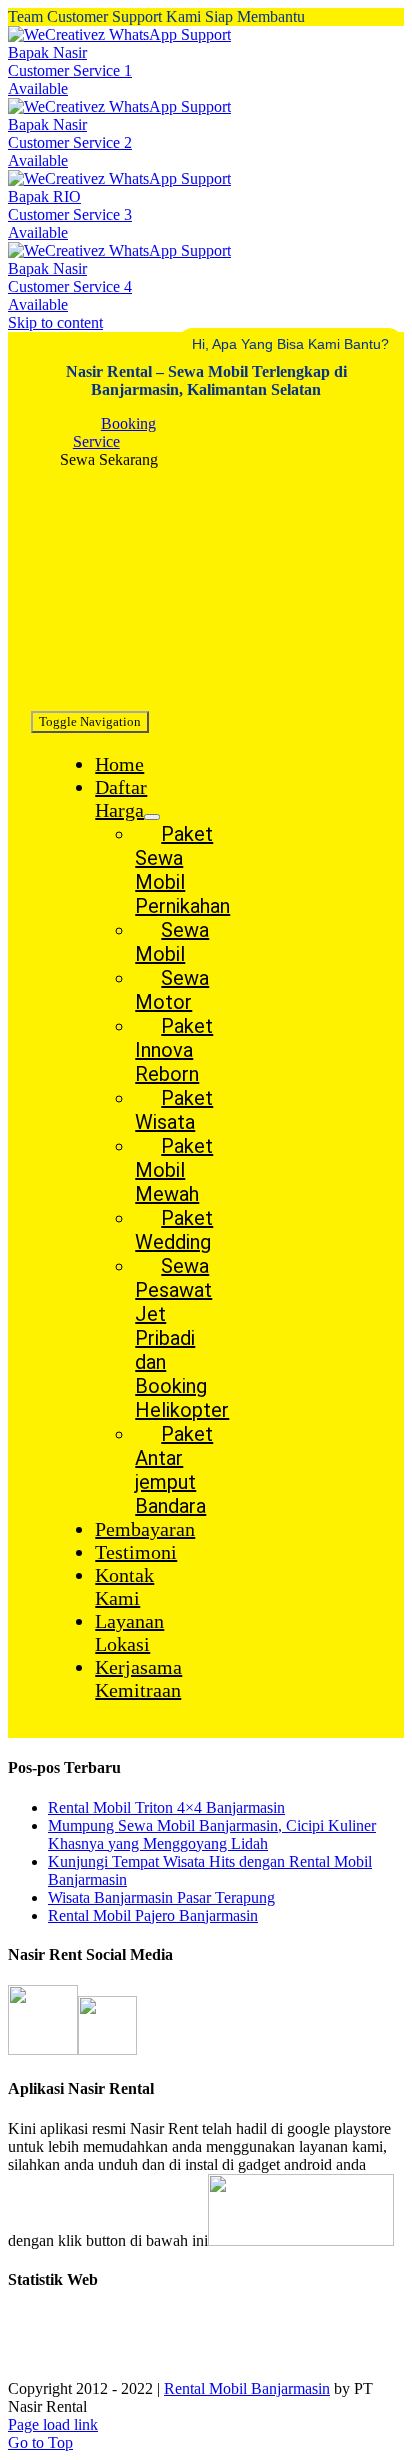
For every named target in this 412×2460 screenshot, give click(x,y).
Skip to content (55, 322)
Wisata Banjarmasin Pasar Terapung (161, 1897)
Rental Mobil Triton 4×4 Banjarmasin (166, 1807)
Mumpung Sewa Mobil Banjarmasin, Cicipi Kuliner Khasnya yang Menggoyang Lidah (212, 1834)
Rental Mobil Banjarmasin (247, 2388)
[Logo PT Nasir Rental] (138, 698)
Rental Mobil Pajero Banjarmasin (153, 1915)
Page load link (53, 2424)
